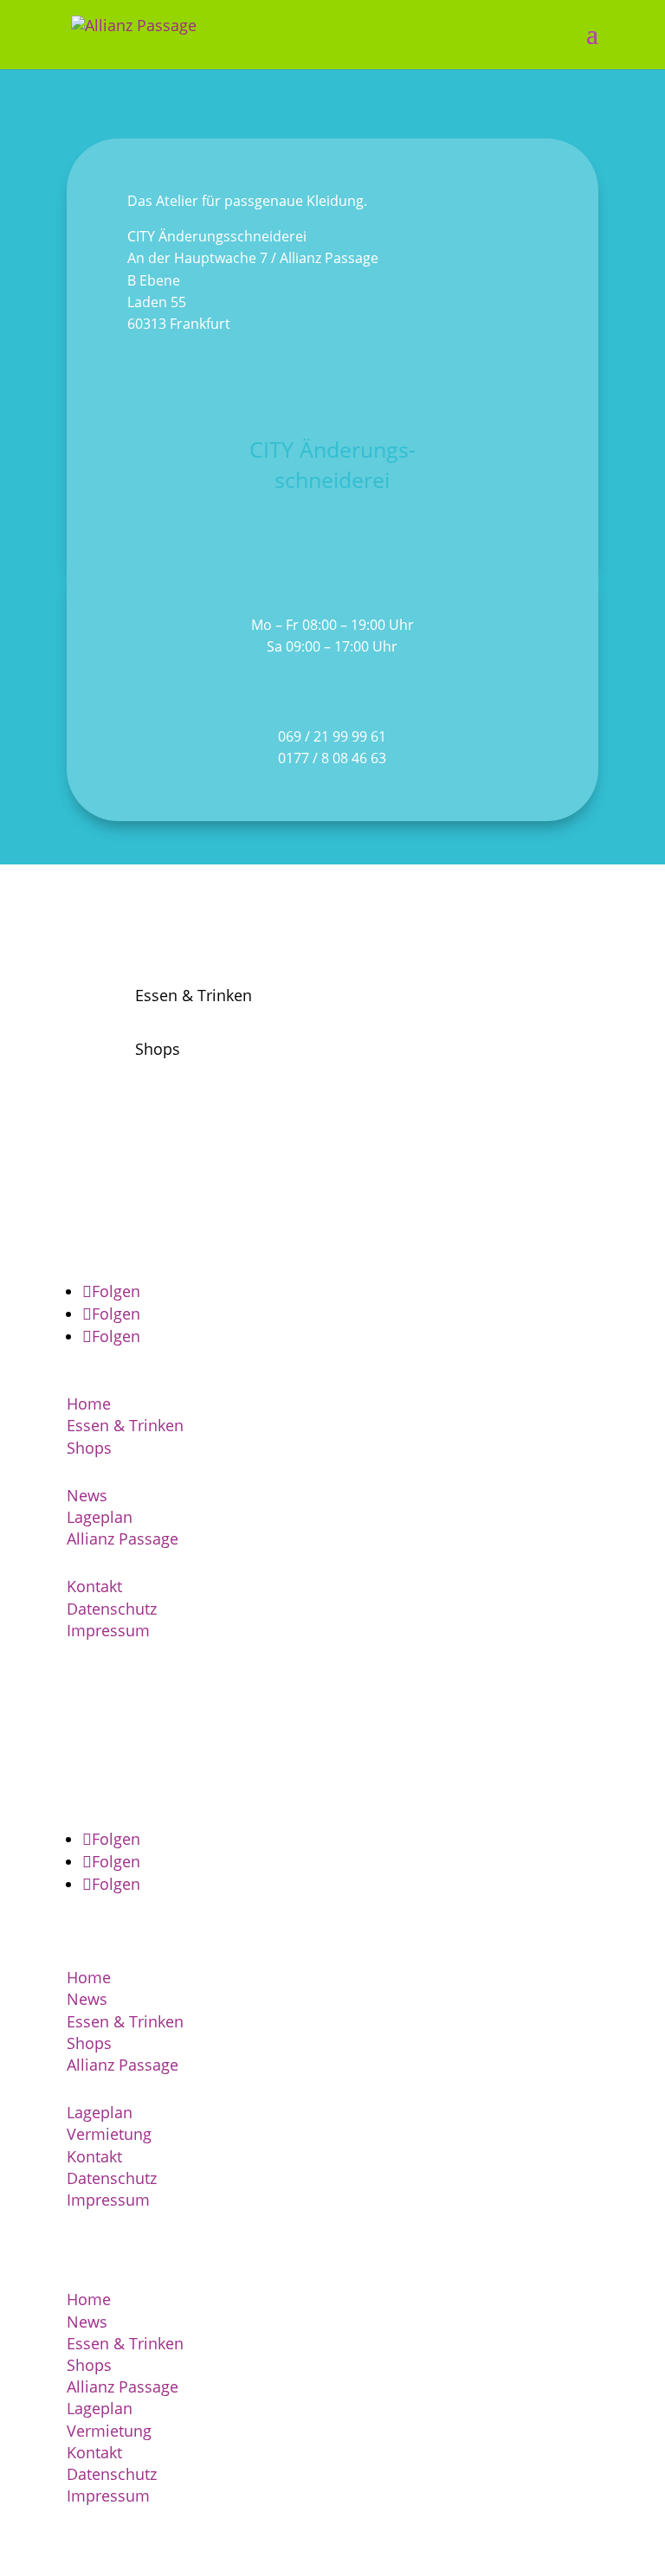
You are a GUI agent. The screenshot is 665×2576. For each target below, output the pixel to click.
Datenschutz (112, 1609)
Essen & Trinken (125, 1425)
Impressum (108, 1630)
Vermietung (109, 2134)
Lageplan (100, 1517)
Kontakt (94, 1586)
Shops (89, 1448)
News (87, 1495)
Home (89, 1404)
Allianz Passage (123, 1539)
